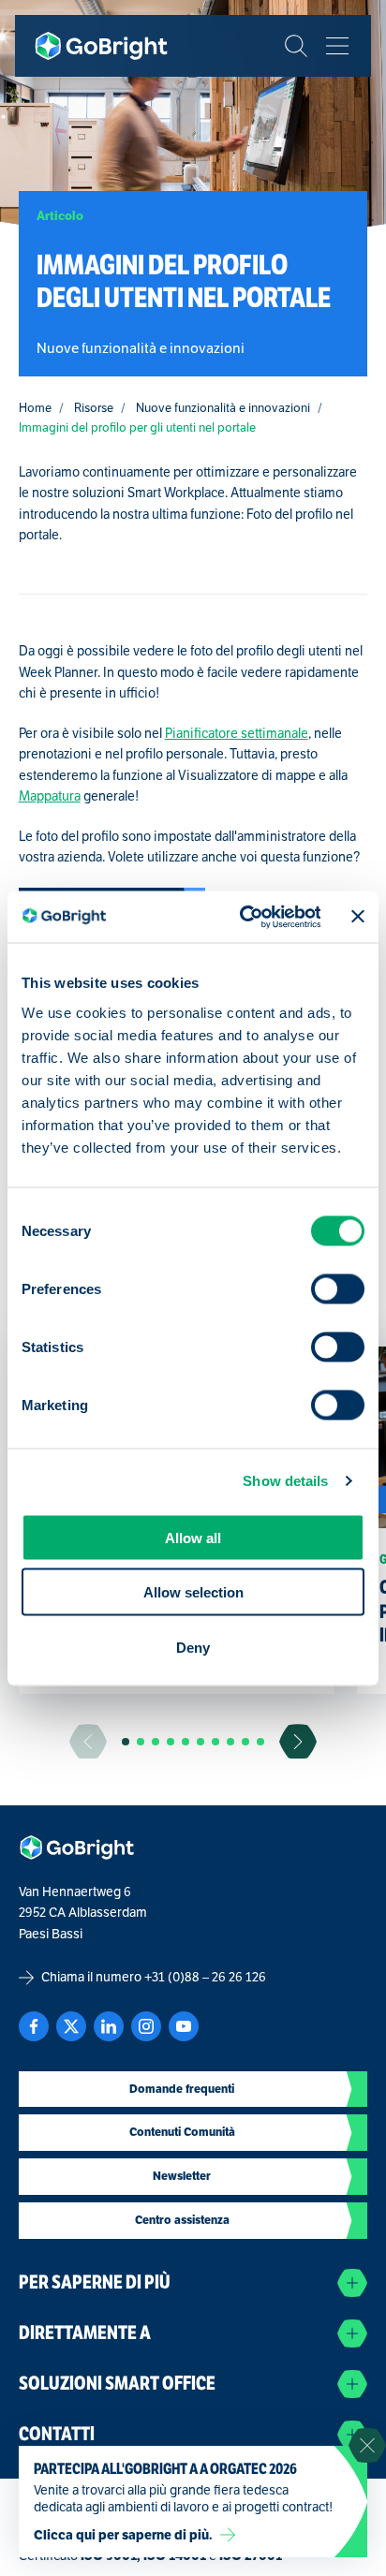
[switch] (338, 1288)
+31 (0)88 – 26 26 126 (205, 1977)
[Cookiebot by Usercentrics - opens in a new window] (242, 917)
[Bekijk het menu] (337, 46)
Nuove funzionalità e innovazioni (223, 408)
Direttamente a (85, 2333)
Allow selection (193, 1592)
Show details (285, 1481)
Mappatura (50, 796)
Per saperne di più (95, 2282)
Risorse (94, 408)
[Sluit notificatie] (367, 2446)
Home (35, 408)
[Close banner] (358, 917)
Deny (193, 1647)
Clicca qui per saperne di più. (123, 2535)
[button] (126, 1742)
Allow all (193, 1537)
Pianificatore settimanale (237, 734)
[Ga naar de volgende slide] (298, 1741)
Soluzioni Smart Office (117, 2384)
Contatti (57, 2434)
